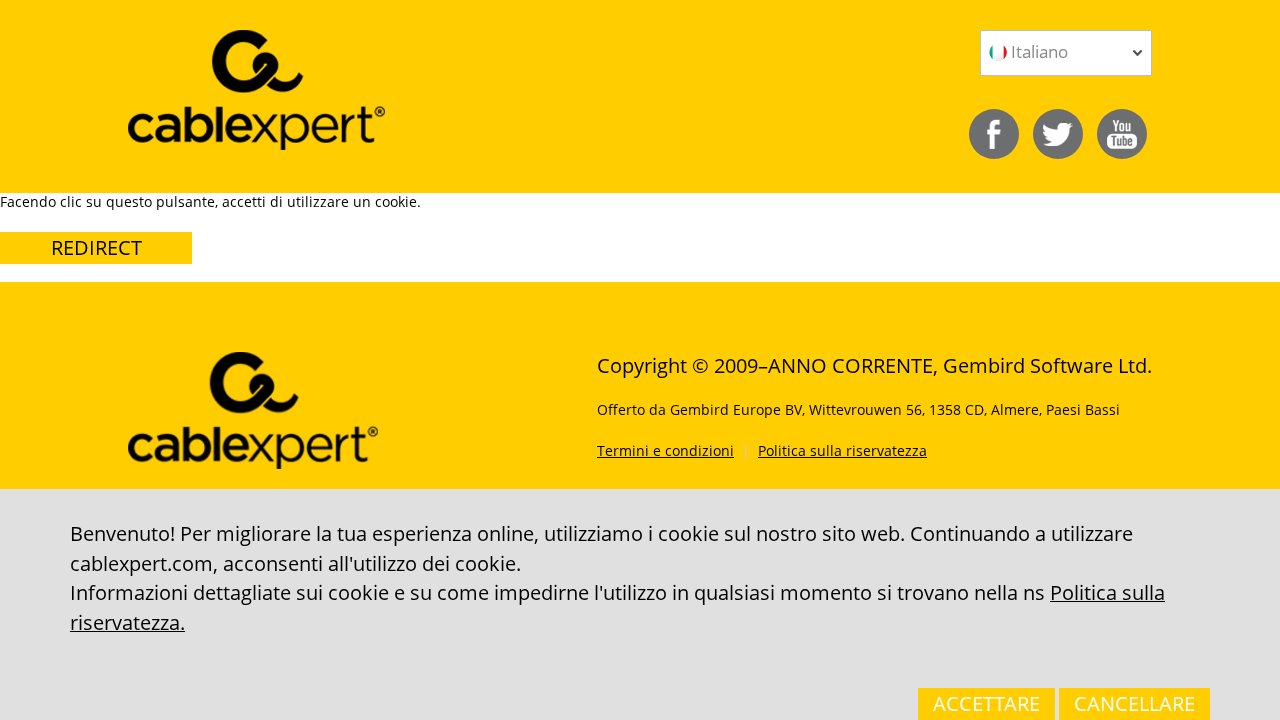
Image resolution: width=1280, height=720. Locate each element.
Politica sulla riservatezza (842, 450)
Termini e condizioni (665, 450)
